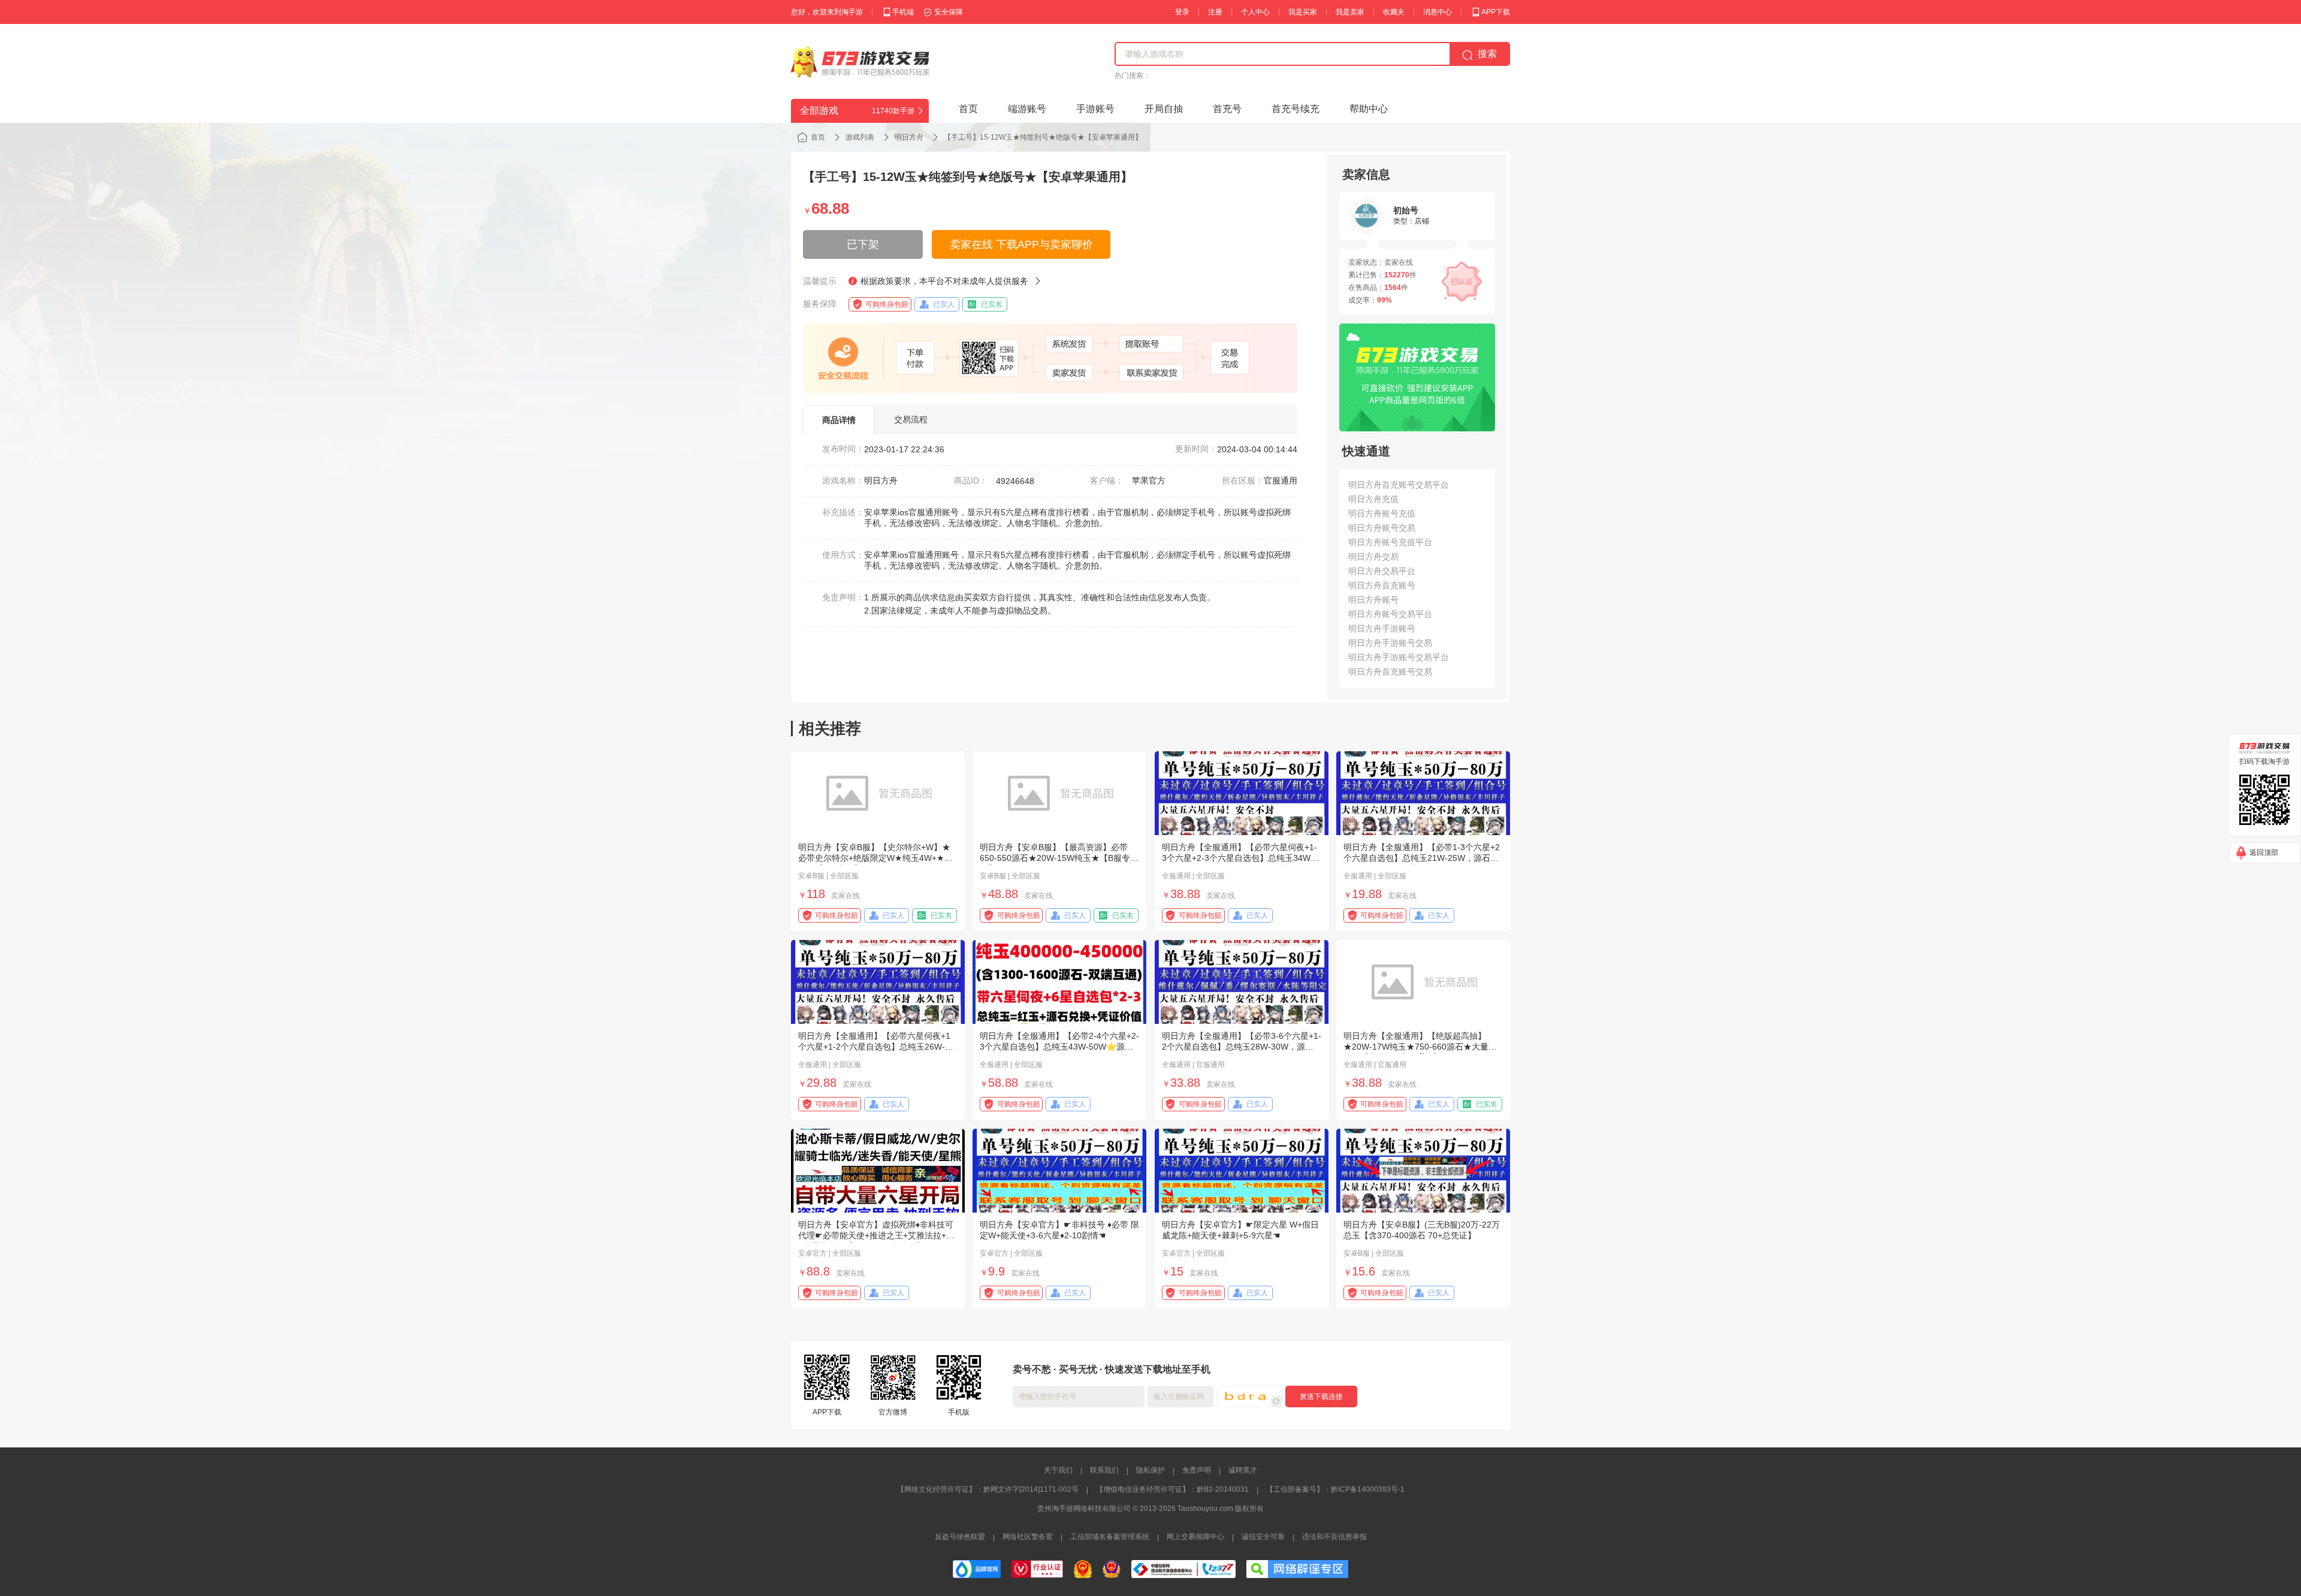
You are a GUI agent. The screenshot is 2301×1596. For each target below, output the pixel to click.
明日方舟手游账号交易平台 (1399, 657)
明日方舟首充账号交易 (1390, 672)
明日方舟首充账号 (1382, 585)
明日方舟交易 (1373, 557)
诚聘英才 (1243, 1470)
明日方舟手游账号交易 (1390, 643)
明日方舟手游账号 (1382, 628)
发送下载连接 (1321, 1396)
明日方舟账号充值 (1382, 513)
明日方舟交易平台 (1382, 571)
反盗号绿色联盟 (960, 1537)
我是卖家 (1350, 12)
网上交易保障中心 (1195, 1537)
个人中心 (1255, 12)
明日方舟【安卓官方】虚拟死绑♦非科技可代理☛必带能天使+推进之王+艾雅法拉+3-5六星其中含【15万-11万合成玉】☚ (876, 1235)
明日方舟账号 (1373, 600)
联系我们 (1104, 1470)
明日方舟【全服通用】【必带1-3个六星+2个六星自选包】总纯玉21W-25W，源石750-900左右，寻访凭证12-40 (1422, 858)
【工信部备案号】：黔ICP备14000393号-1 (1335, 1489)
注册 (1215, 12)
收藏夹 (1394, 12)
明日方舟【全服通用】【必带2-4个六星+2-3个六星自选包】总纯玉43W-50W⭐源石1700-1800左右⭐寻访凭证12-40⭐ (1059, 1047)
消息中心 (1438, 12)
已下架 (863, 244)
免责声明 (1197, 1470)
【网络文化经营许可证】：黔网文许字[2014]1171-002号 (988, 1489)
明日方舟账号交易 (1382, 528)
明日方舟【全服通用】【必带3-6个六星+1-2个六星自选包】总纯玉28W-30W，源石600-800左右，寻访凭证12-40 (1242, 1047)
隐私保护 (1150, 1470)
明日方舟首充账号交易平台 (1399, 485)
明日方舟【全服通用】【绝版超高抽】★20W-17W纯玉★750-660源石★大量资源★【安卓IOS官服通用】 (1420, 1047)
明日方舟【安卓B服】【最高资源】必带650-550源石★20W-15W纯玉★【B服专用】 (1055, 858)
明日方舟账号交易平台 (1390, 614)
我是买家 (1303, 12)
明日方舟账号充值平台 (1390, 542)
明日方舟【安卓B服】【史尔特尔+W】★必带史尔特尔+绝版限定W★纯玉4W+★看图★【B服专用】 (875, 858)
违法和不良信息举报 (1334, 1537)
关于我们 (1058, 1470)
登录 (1182, 12)
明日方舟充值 (1373, 499)
